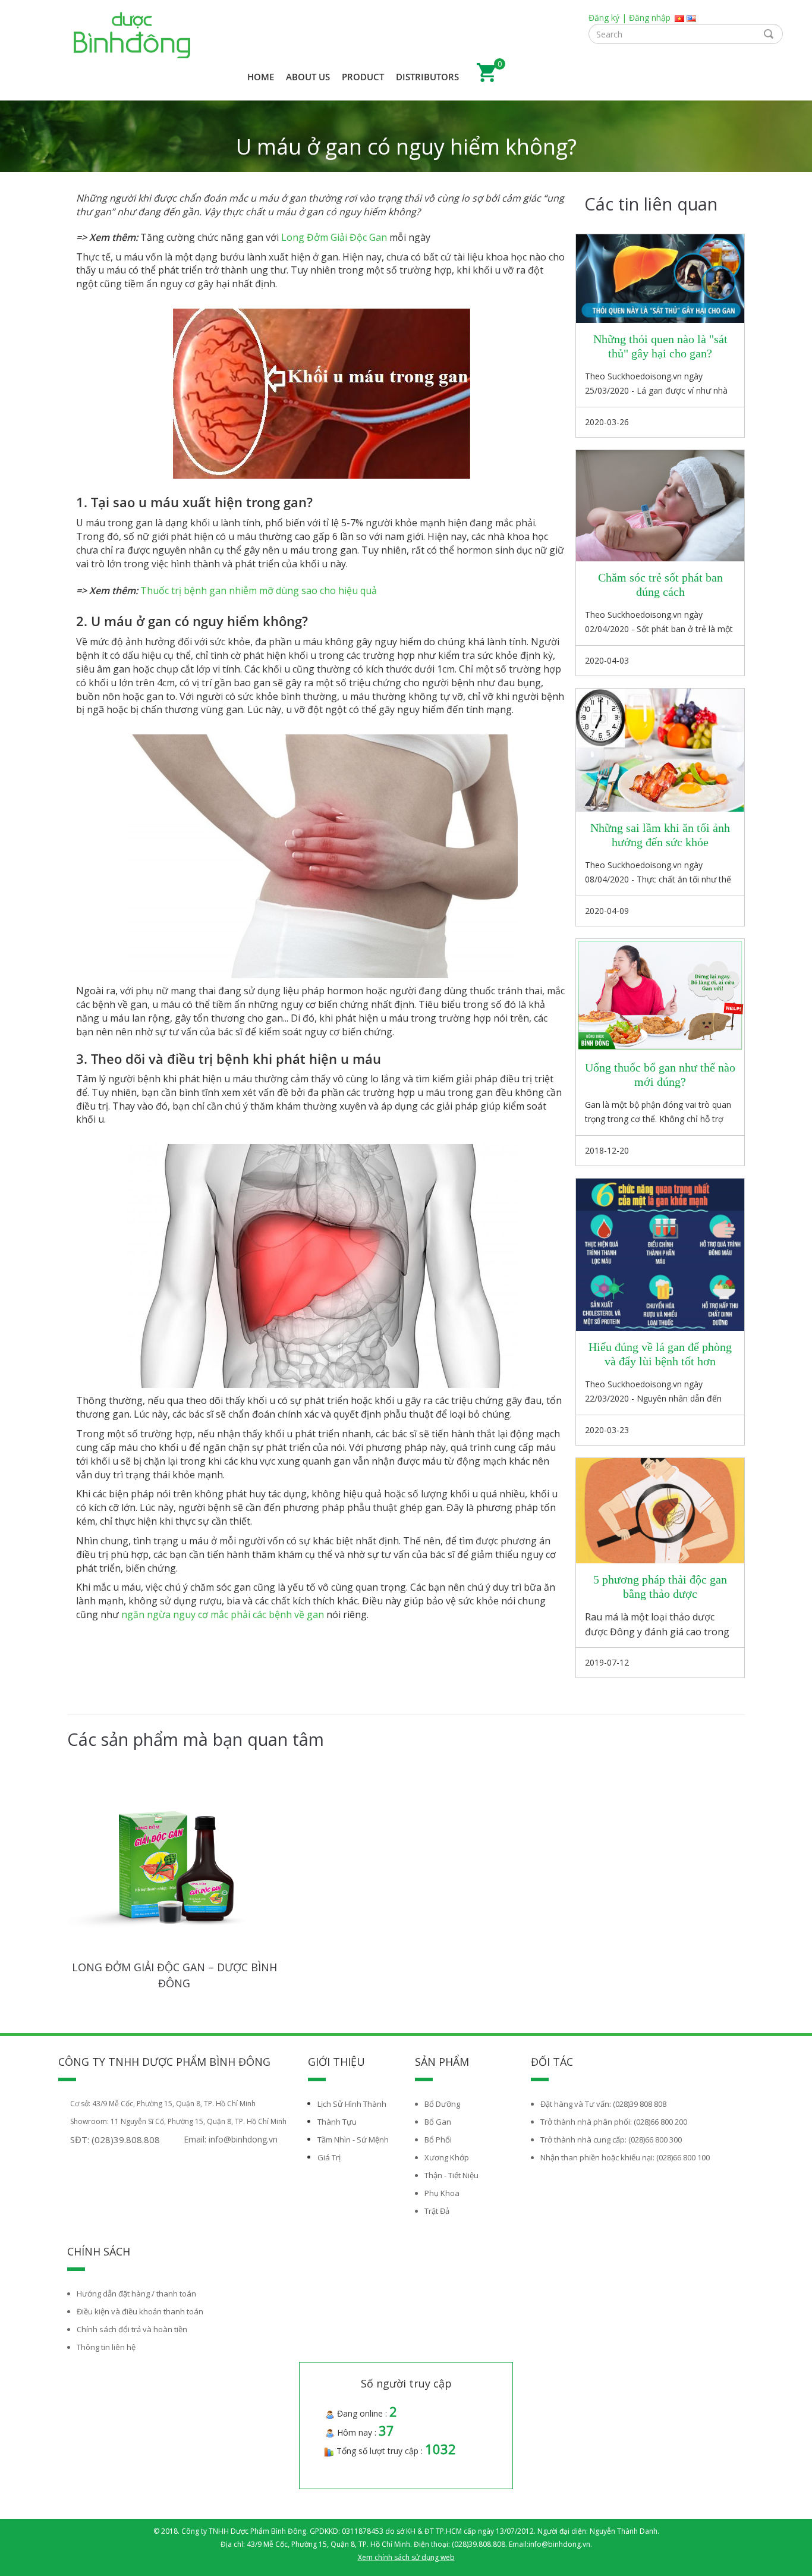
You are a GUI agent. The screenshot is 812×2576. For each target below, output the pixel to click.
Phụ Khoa (442, 2193)
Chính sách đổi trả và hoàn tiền (132, 2329)
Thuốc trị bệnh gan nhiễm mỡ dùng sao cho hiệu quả (259, 590)
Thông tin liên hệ (106, 2347)
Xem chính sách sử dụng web (406, 2557)
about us (308, 77)
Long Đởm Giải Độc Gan (334, 237)
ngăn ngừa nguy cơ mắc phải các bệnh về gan (223, 1614)
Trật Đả (437, 2211)
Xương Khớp (447, 2157)
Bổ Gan (438, 2122)
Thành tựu (337, 2122)
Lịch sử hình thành (352, 2104)
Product (363, 77)
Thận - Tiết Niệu (451, 2175)
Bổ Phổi (438, 2140)
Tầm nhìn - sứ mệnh (353, 2140)
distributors (427, 77)
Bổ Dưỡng (442, 2104)
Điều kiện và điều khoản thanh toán (140, 2311)
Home (261, 77)
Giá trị (329, 2157)
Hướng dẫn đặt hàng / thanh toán (136, 2294)
